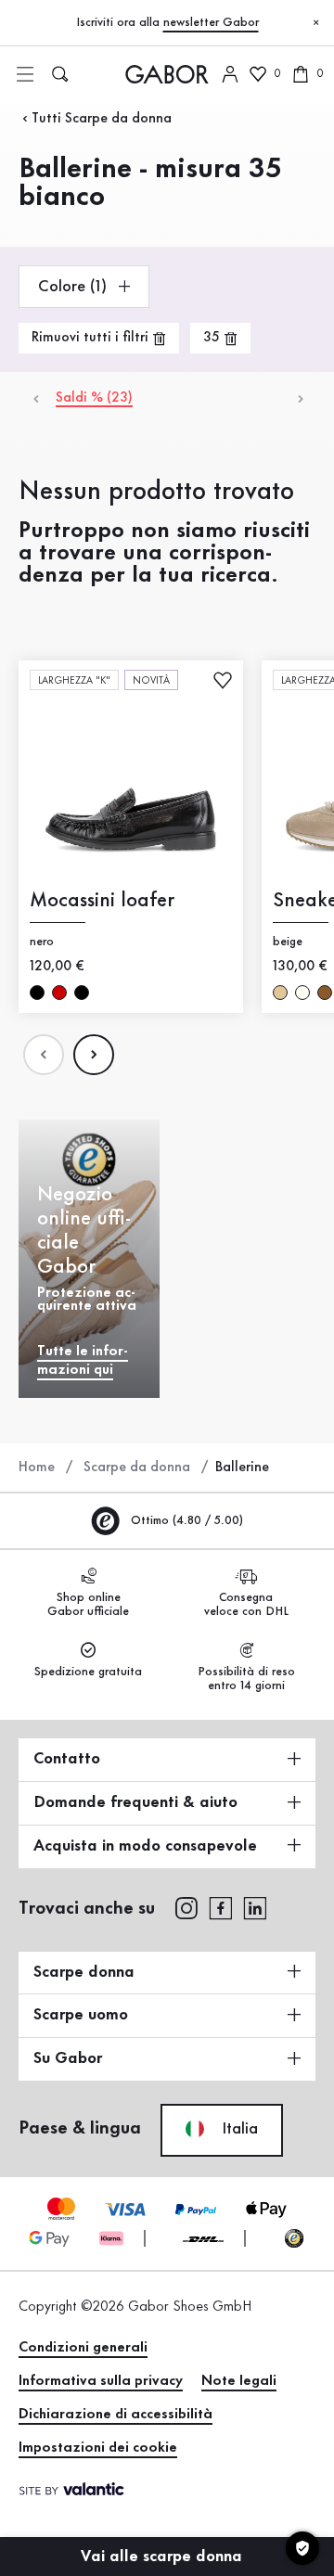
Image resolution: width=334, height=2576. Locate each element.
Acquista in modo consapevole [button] (145, 1846)
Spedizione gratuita (88, 1672)
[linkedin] (255, 1907)
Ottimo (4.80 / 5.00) (185, 1520)
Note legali (239, 2381)
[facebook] (221, 1907)
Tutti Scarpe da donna (102, 119)
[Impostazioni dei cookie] (302, 2548)
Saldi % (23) (94, 398)
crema (302, 992)
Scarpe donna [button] (84, 1972)
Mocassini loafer (102, 900)
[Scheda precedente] (35, 398)
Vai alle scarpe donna (164, 2557)
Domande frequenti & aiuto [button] (135, 1802)
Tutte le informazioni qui (83, 1361)
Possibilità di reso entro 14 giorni (246, 1679)
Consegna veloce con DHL (246, 1604)
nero (37, 992)
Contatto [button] (67, 1759)
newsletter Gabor (211, 22)
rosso (59, 992)
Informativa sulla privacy (101, 2381)
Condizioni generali (83, 2348)
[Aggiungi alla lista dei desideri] (223, 679)
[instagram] (186, 1907)
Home (37, 1467)
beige (280, 992)
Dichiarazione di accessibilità (116, 2415)
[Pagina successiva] (94, 1055)
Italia (238, 2129)
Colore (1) (75, 287)
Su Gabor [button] (68, 2058)
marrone (325, 992)
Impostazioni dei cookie (98, 2448)
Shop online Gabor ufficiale (88, 1604)
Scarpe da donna (137, 1467)
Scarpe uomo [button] (81, 2015)
